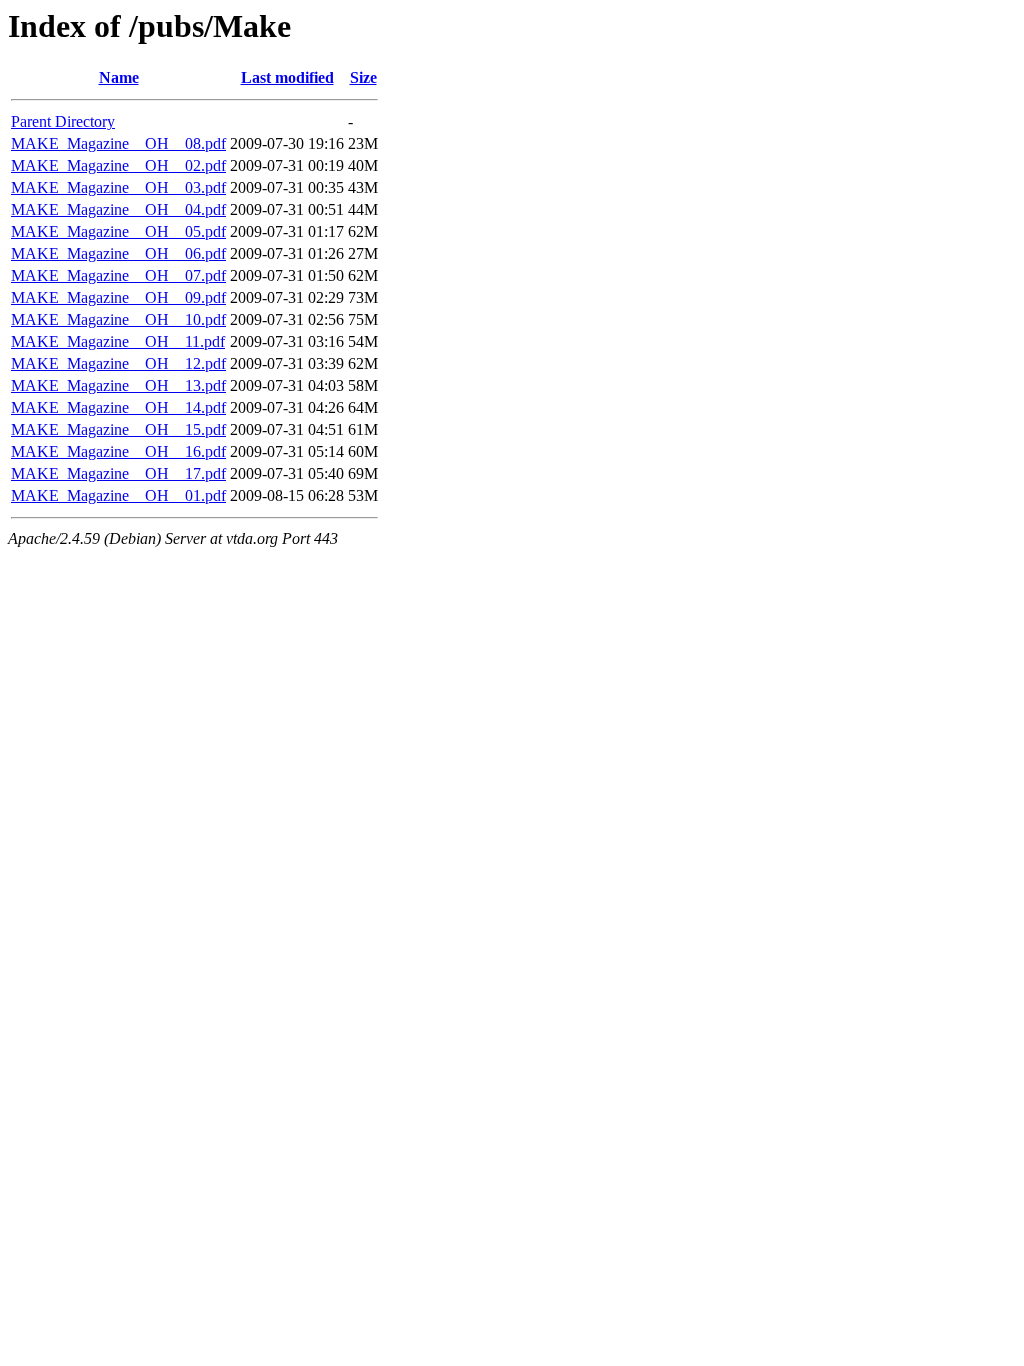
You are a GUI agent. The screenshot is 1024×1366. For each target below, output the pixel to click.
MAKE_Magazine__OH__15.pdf (118, 429)
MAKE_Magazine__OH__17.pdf (118, 473)
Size (363, 77)
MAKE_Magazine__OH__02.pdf (118, 165)
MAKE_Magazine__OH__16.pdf (118, 451)
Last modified (287, 77)
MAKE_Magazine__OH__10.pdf (118, 319)
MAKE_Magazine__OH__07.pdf (118, 275)
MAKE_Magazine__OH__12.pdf (118, 363)
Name (119, 77)
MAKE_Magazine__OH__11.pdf (118, 341)
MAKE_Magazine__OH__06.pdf (118, 253)
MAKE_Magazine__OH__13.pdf (118, 385)
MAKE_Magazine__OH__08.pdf (118, 143)
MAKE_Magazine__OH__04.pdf (118, 209)
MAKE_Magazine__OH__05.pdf (118, 231)
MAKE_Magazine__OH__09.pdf (118, 297)
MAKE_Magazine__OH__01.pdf (118, 495)
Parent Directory (63, 121)
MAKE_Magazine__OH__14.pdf (118, 407)
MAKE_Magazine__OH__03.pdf (118, 187)
